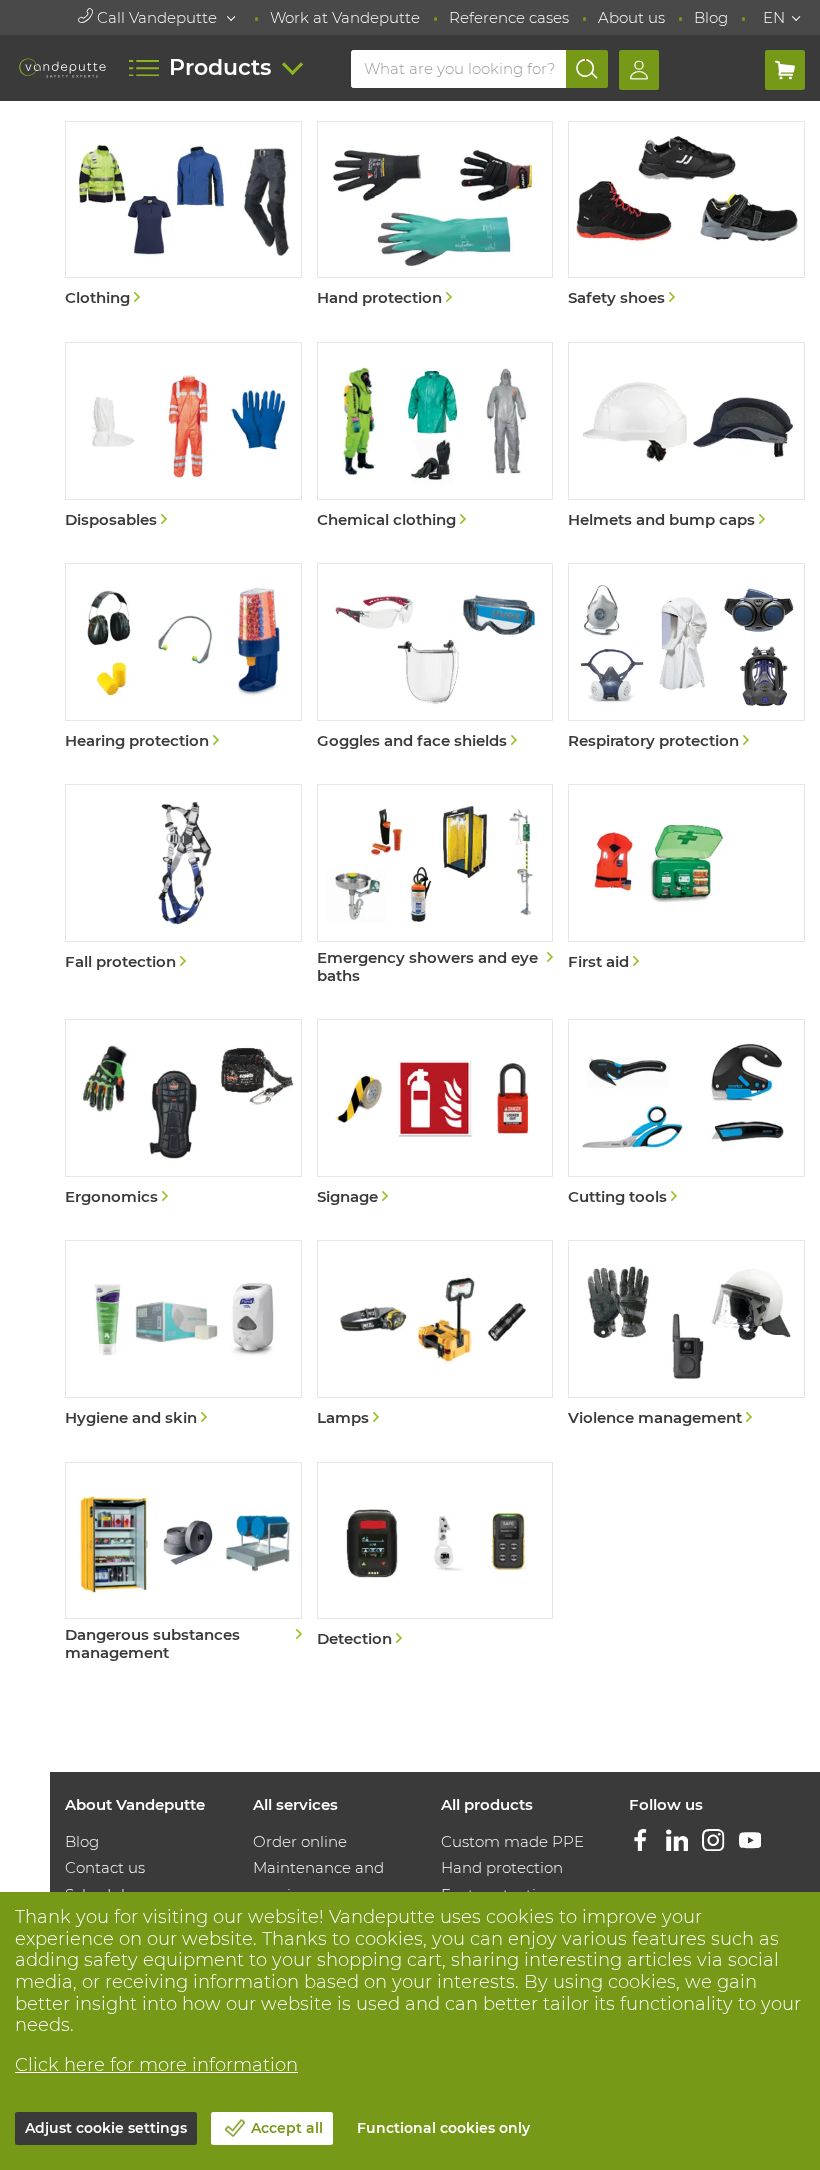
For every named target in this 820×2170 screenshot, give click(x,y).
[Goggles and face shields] (435, 658)
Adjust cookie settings (106, 2128)
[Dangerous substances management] (183, 1564)
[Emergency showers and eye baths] (435, 886)
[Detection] (435, 1557)
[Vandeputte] (62, 68)
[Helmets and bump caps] (686, 437)
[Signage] (435, 1114)
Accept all (287, 2128)
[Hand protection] (435, 216)
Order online (300, 1841)
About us (631, 17)
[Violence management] (686, 1335)
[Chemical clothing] (435, 437)
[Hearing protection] (183, 658)
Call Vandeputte (157, 17)
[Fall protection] (183, 879)
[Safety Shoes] (686, 216)
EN (774, 17)
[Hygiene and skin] (183, 1335)
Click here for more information (156, 2065)
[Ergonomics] (183, 1114)
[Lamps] (435, 1335)
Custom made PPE (512, 1841)
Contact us (105, 1867)
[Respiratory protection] (686, 658)
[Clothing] (183, 216)
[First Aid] (686, 879)
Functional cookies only (443, 2128)
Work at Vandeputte (345, 17)
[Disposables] (183, 437)
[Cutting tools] (686, 1114)
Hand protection (502, 1867)
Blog (711, 17)
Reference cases (509, 17)
